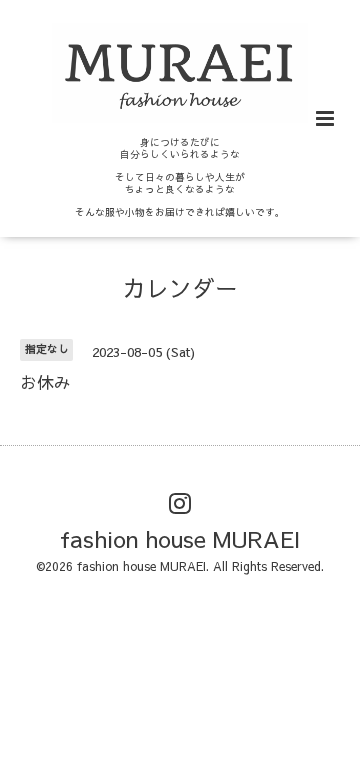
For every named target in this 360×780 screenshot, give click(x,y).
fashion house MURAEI (180, 538)
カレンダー (180, 287)
